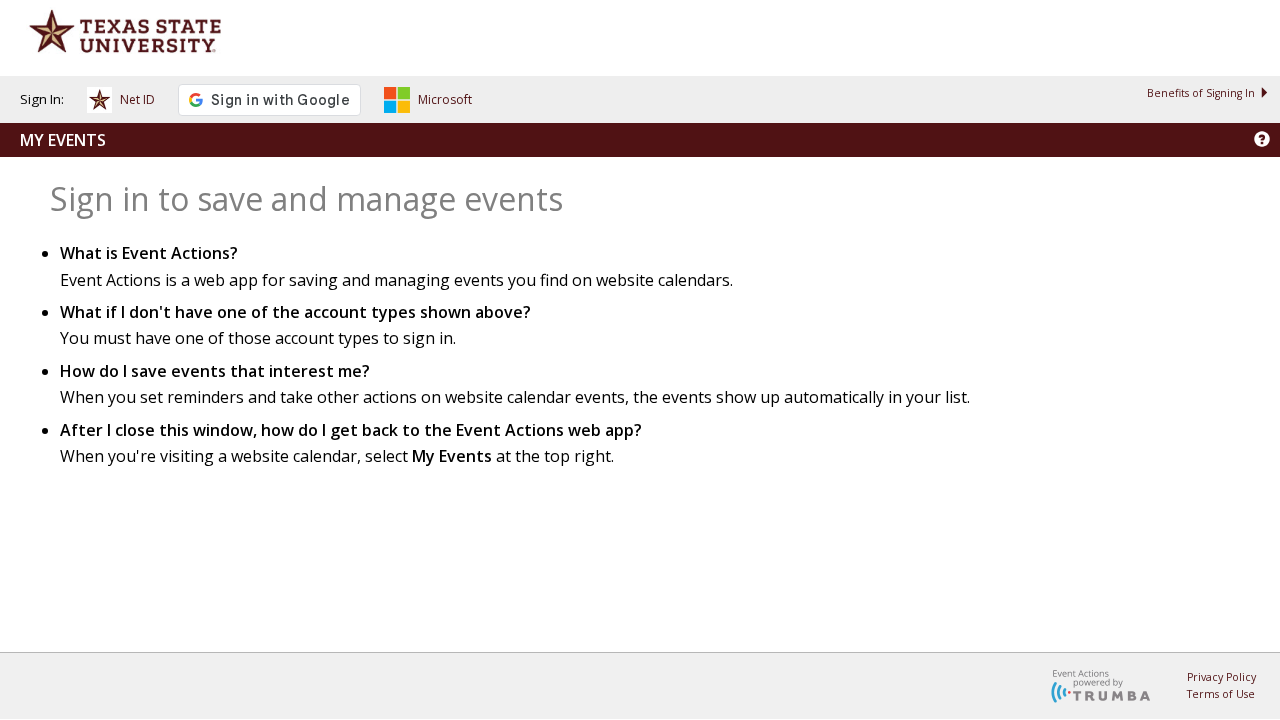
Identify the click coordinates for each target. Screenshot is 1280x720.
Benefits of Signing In (1201, 93)
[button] (121, 103)
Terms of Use (1221, 694)
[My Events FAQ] (1262, 140)
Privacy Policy (1221, 677)
